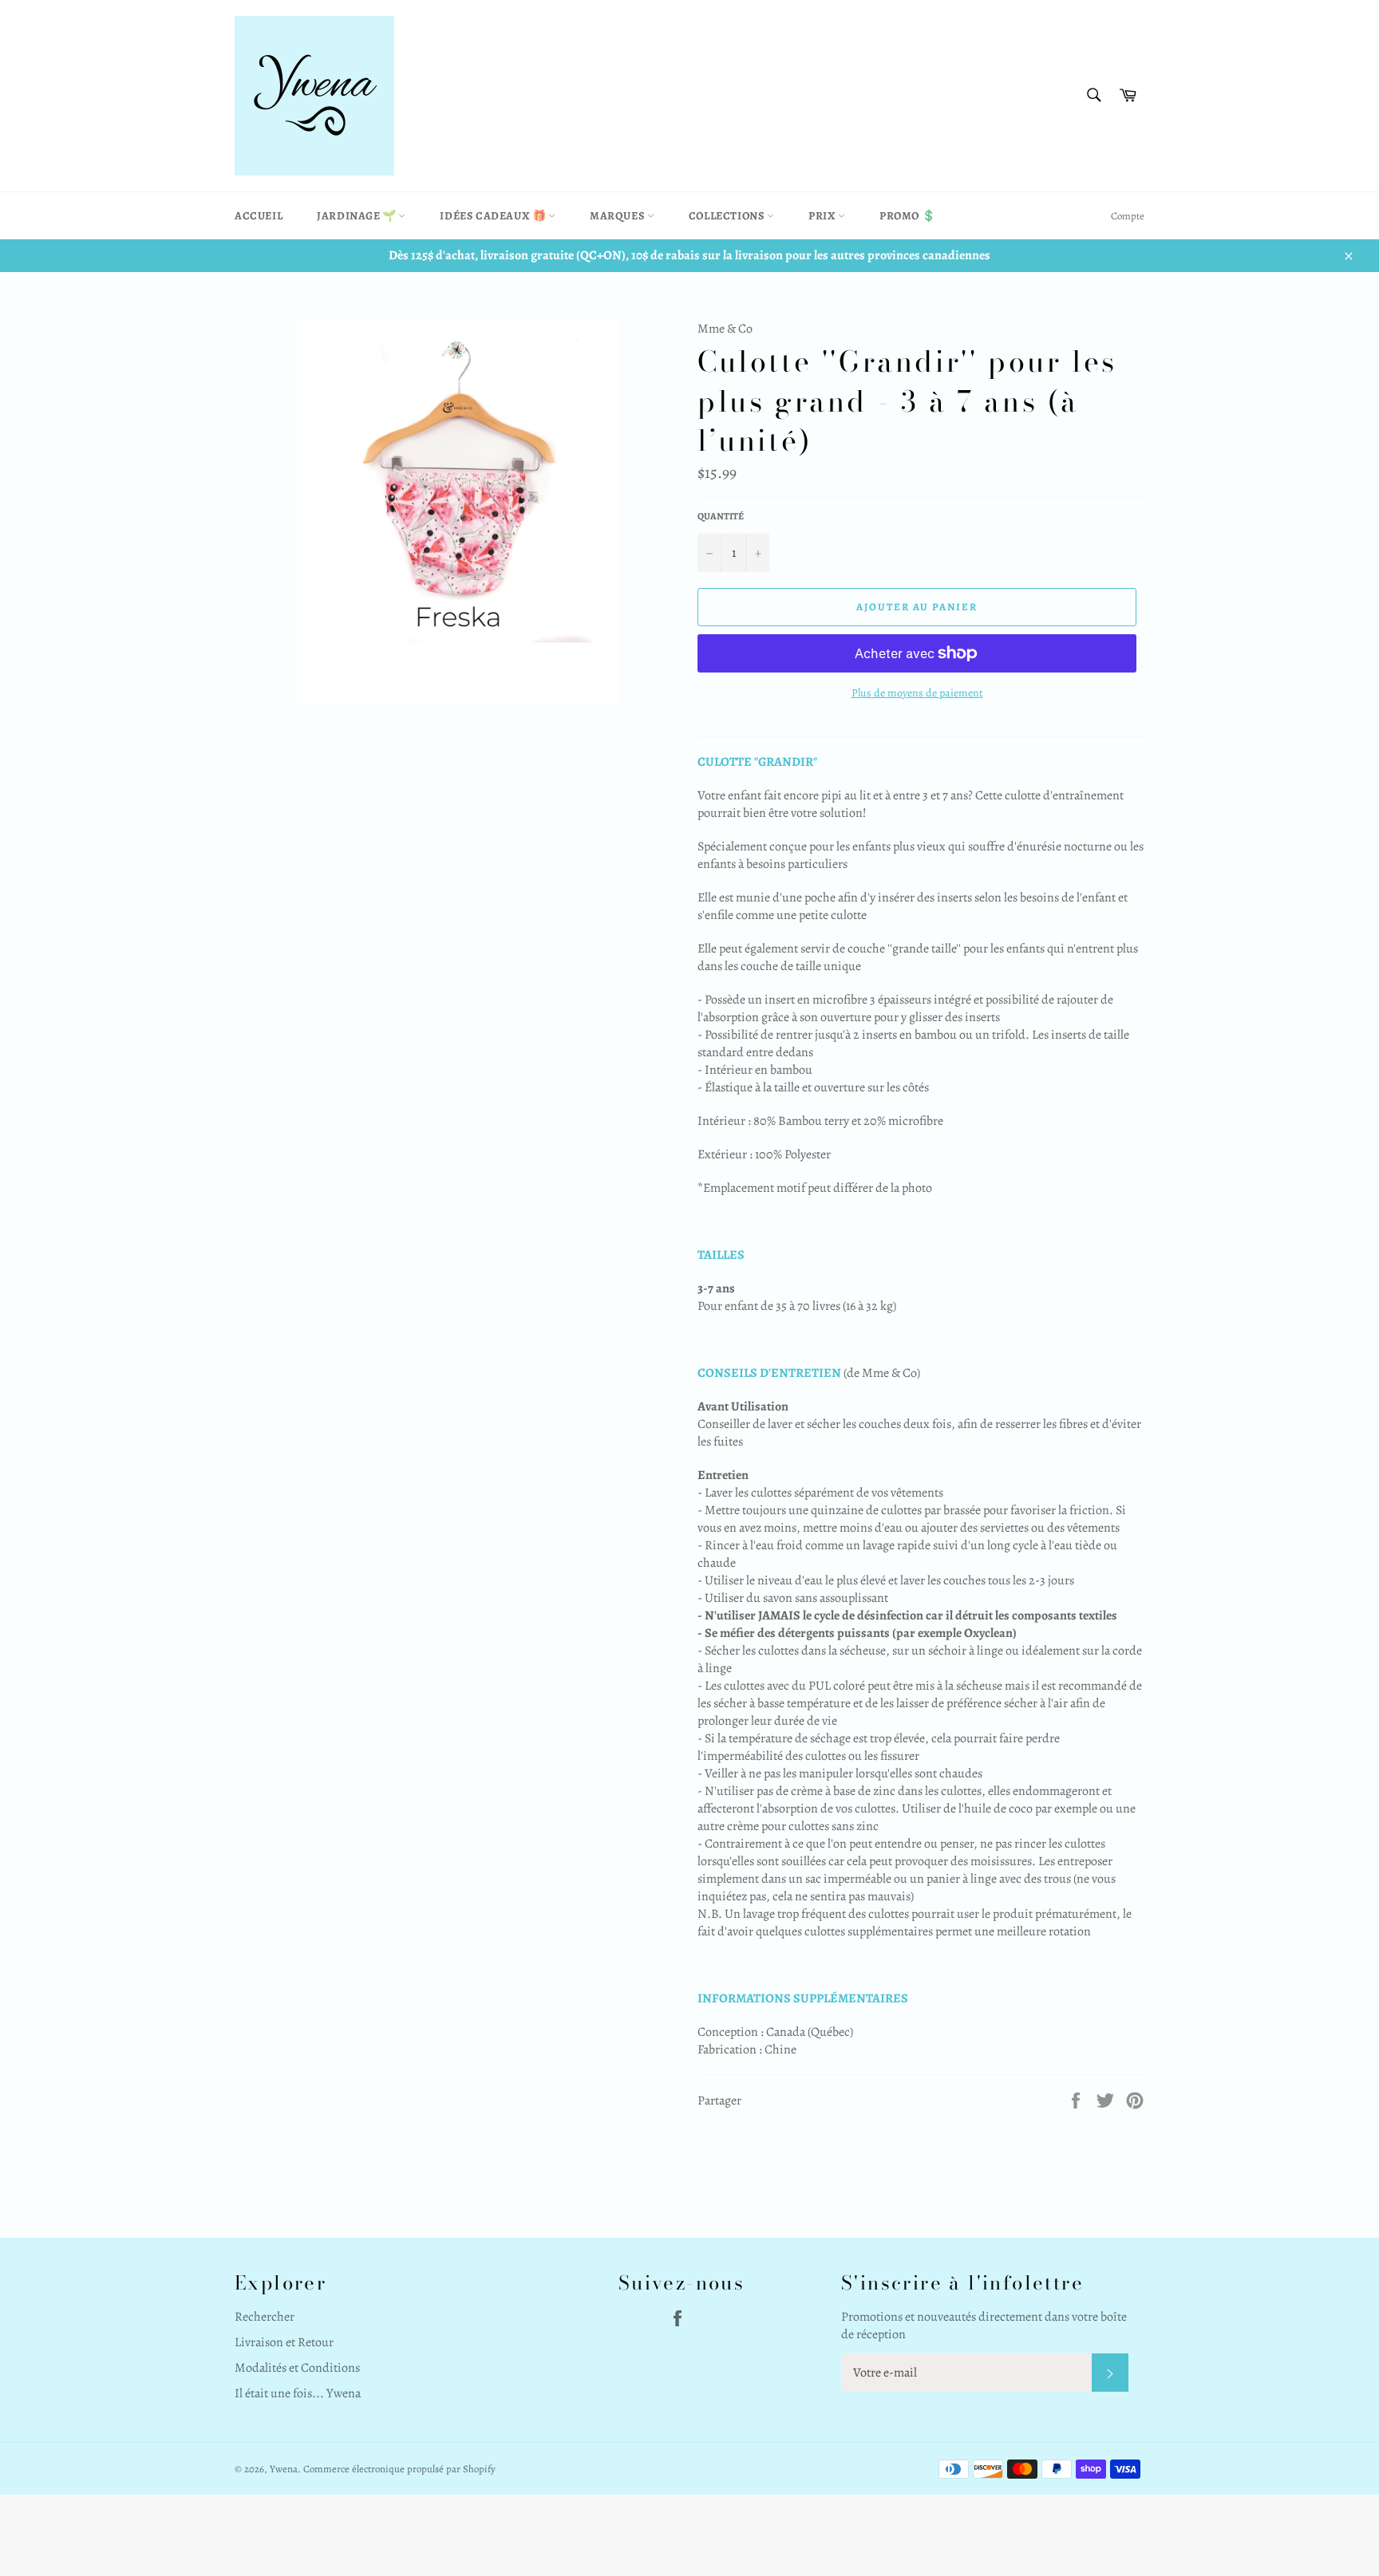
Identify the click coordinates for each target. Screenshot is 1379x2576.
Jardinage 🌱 (358, 216)
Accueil (259, 216)
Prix (823, 216)
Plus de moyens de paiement (917, 693)
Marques (618, 216)
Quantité (721, 516)
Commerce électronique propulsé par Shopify (399, 2469)
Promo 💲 (907, 216)
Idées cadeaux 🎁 (494, 216)
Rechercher (265, 2317)
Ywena (284, 2469)
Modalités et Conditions (297, 2368)
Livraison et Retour (284, 2342)
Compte (1128, 216)
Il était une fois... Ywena (298, 2393)
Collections (728, 216)
